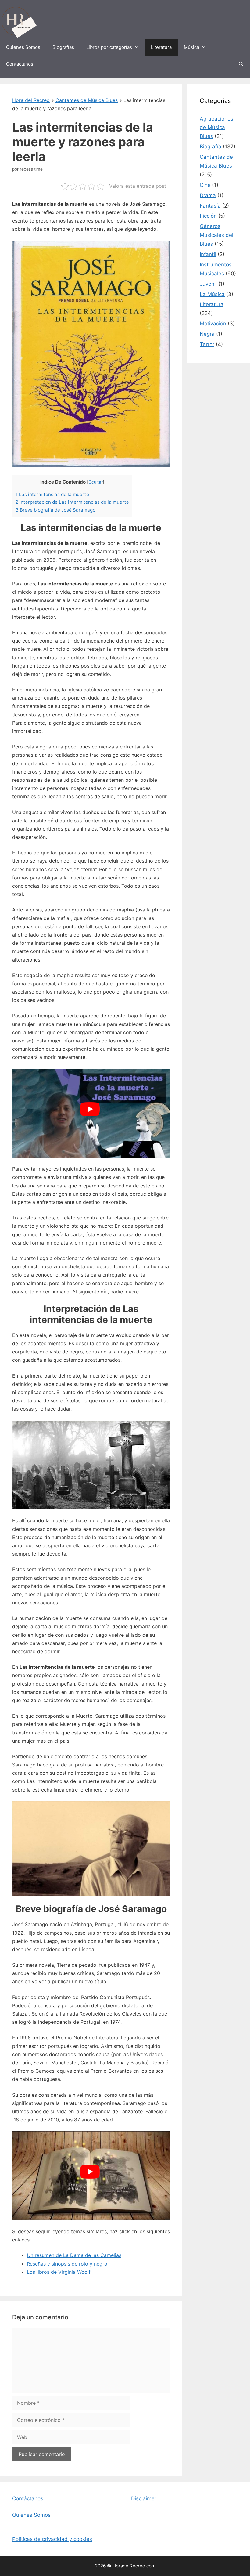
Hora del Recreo (31, 100)
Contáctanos (20, 64)
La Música (212, 294)
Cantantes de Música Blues (87, 100)
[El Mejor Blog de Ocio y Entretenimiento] (18, 22)
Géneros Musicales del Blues (216, 235)
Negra (207, 334)
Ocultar (96, 482)
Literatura (161, 47)
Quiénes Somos (23, 47)
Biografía (211, 147)
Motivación (213, 324)
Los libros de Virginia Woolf (59, 2272)
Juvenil (208, 284)
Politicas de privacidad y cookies (52, 2539)
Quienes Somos (31, 2515)
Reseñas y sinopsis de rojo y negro (67, 2264)
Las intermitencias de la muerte (52, 494)
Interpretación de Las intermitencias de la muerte (72, 502)
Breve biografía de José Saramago (55, 510)
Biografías (63, 47)
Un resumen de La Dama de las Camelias (74, 2255)
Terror (207, 344)
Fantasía (210, 206)
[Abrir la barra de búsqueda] (241, 64)
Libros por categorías (109, 47)
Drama (208, 195)
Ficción (208, 216)
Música (191, 47)
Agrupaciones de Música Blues (216, 128)
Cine (205, 185)
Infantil (208, 254)
